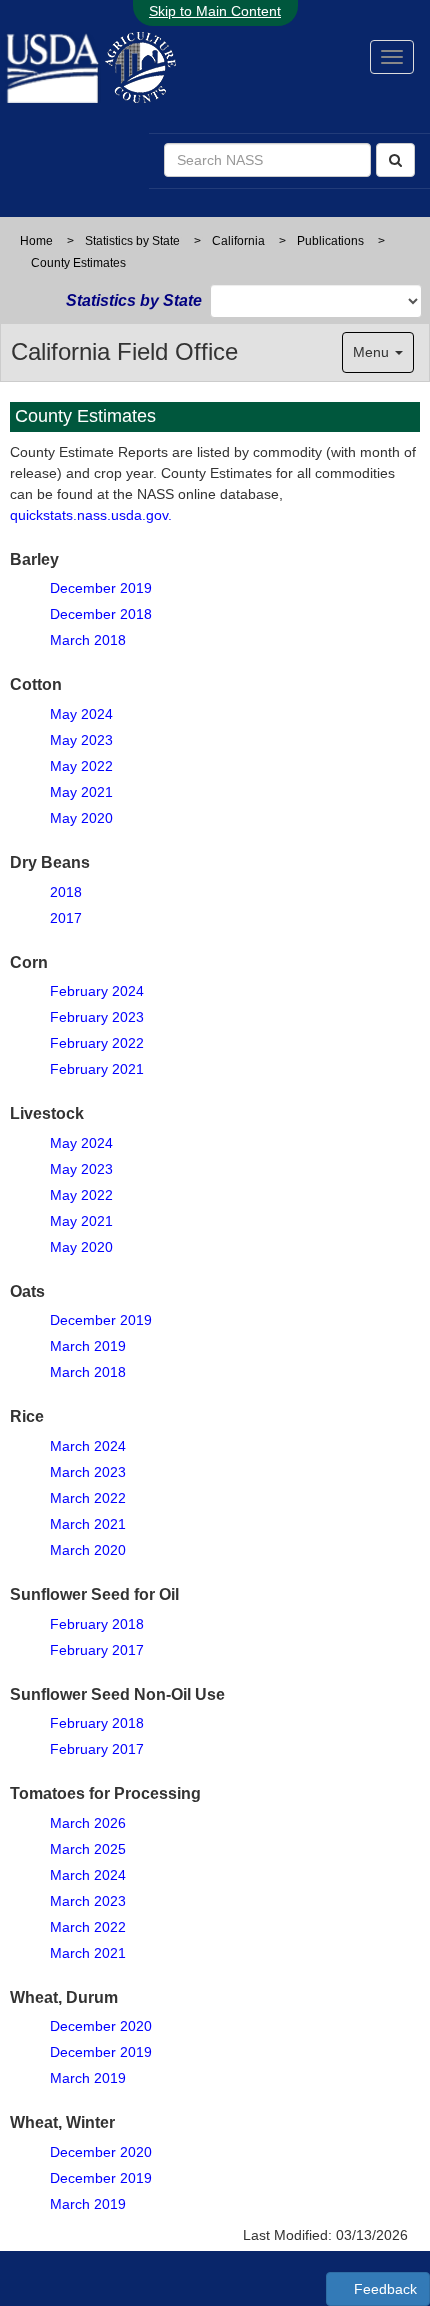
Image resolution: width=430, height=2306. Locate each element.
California (238, 241)
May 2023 (81, 740)
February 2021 (97, 1069)
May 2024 (81, 714)
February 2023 (97, 1017)
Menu (373, 352)
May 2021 (81, 792)
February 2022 (97, 1043)
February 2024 (97, 991)
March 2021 (88, 1524)
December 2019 (101, 588)
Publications (330, 241)
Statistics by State (132, 241)
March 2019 (88, 1346)
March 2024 (88, 1446)
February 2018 (97, 1624)
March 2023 (88, 1472)
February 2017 (97, 1650)
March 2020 (88, 1550)
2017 (66, 918)
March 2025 (88, 1849)
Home (36, 241)
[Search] (395, 160)
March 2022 (88, 1498)
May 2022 (81, 766)
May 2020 (81, 818)
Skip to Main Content (215, 11)
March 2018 (88, 640)
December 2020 (101, 2026)
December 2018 (101, 614)
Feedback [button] (383, 2289)
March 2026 (88, 1823)
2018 (66, 892)
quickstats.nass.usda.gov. (91, 515)
